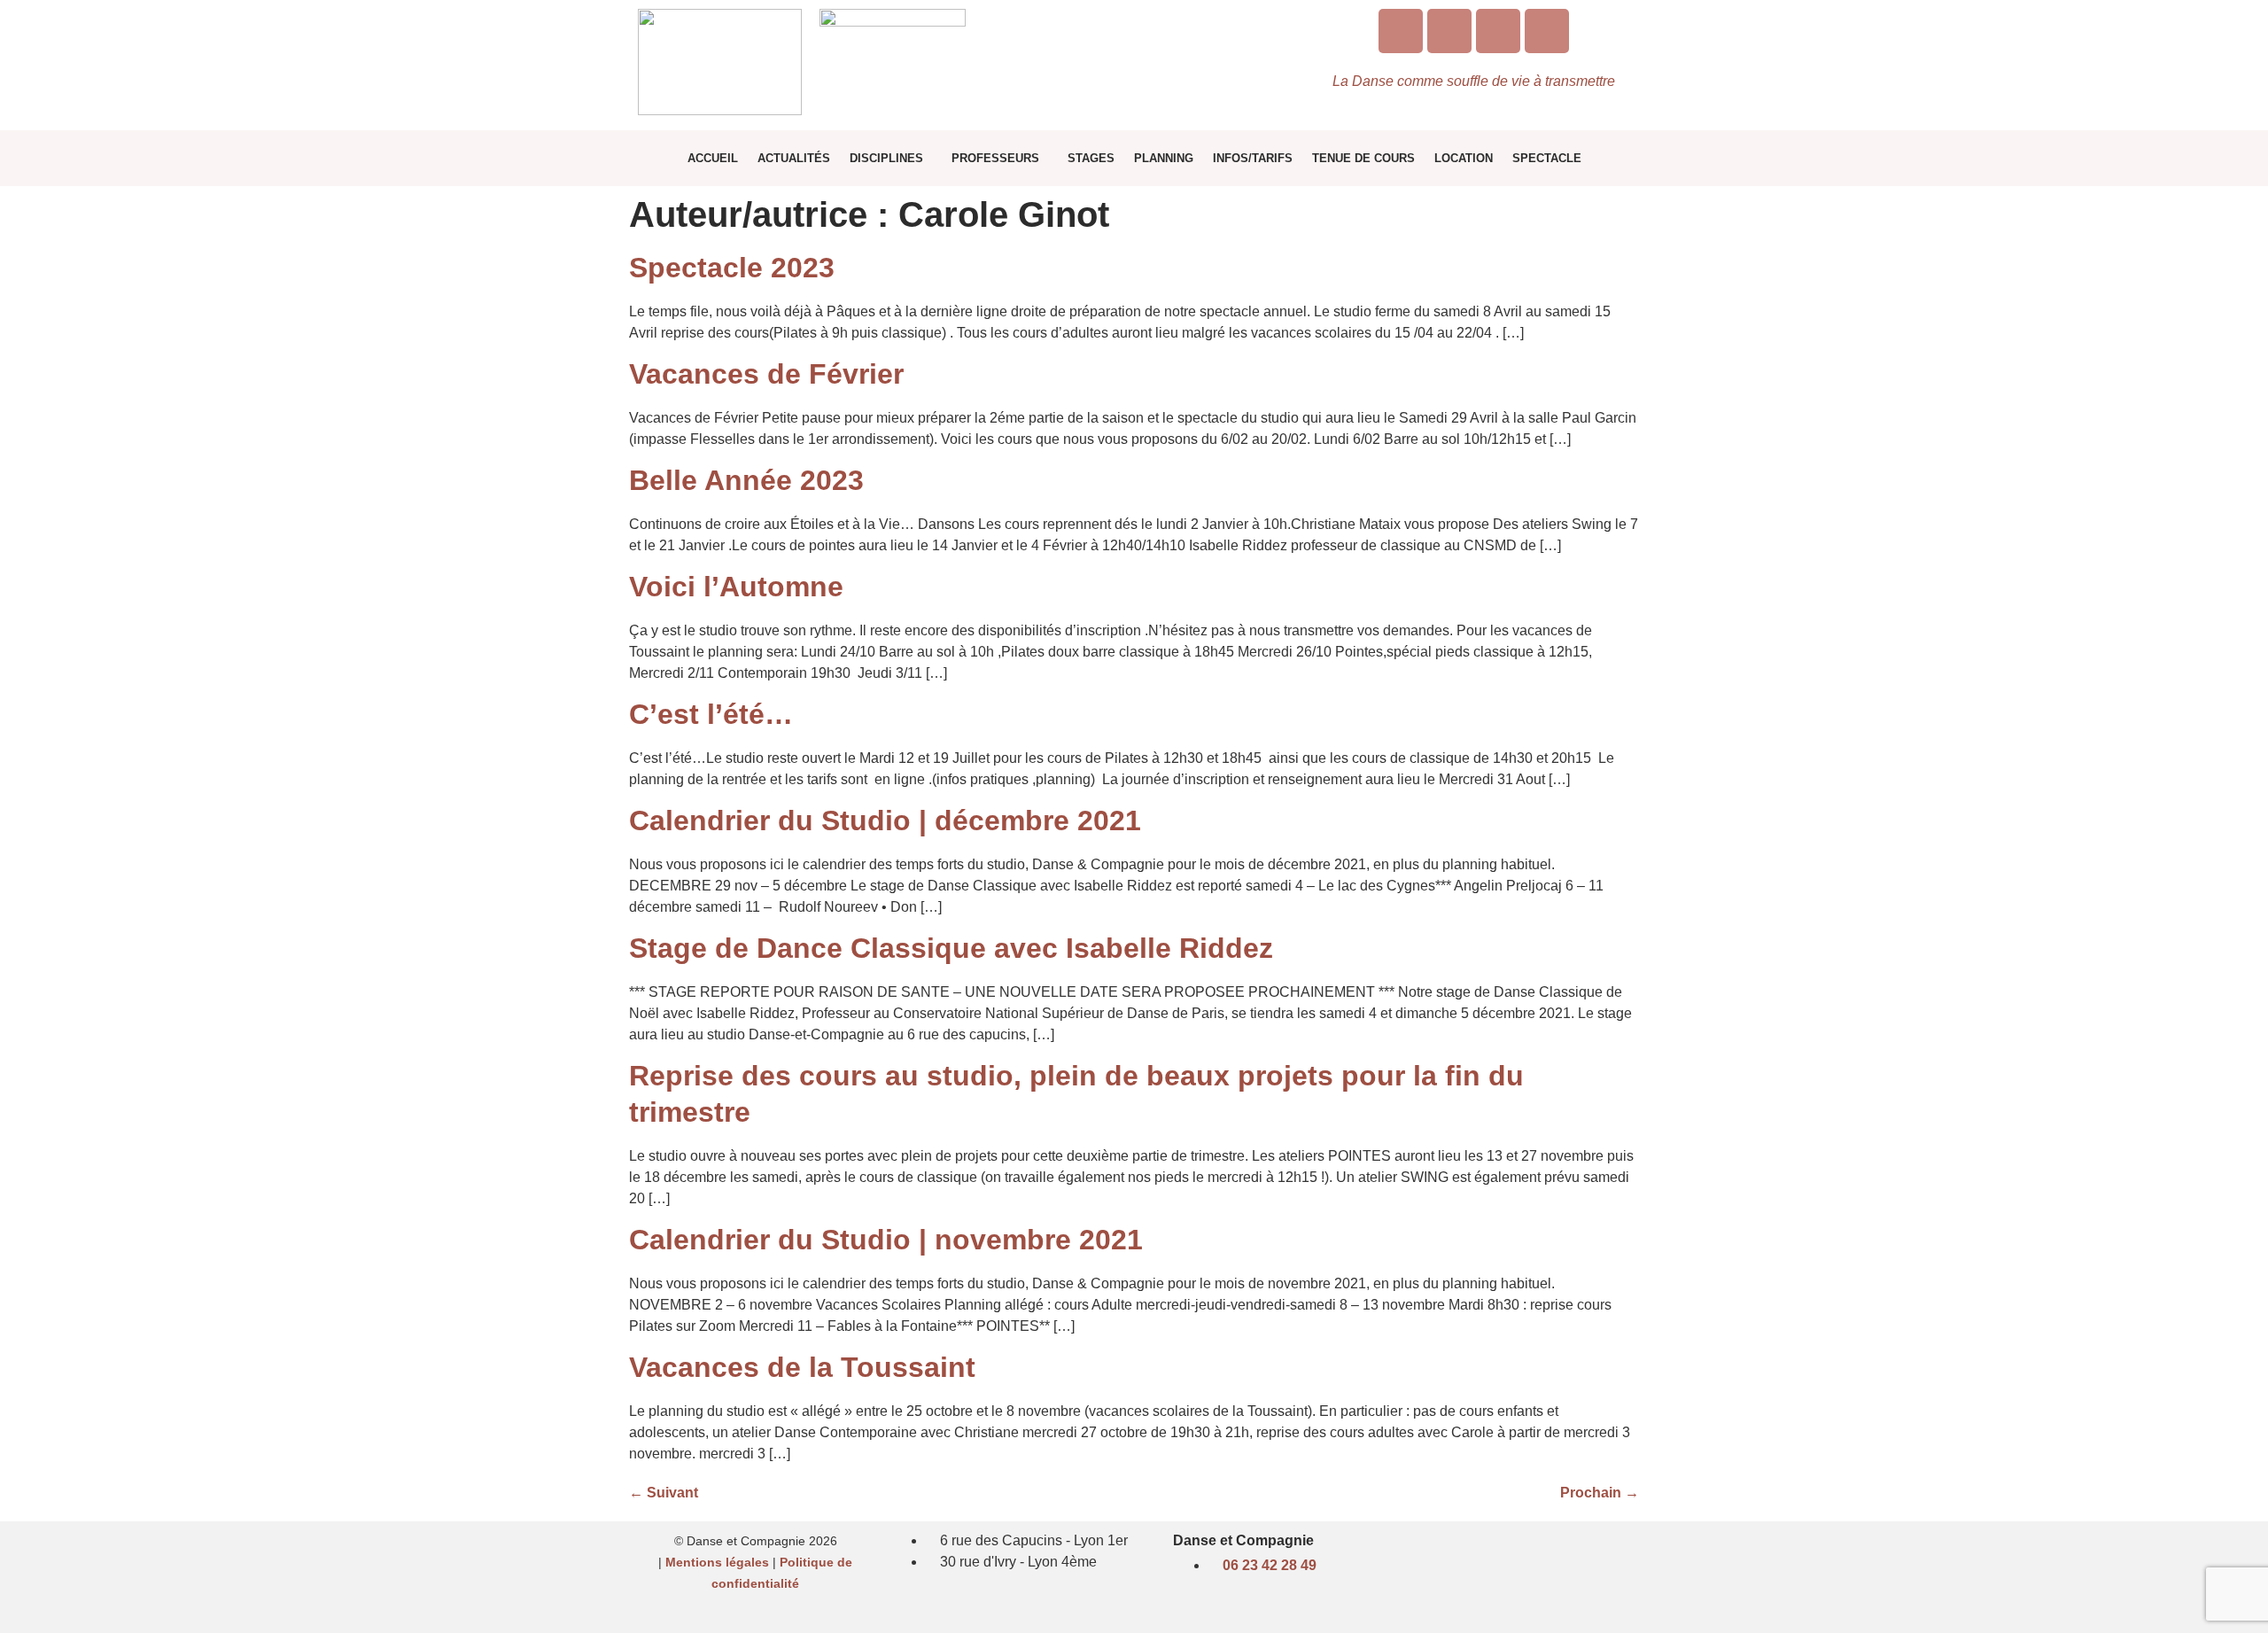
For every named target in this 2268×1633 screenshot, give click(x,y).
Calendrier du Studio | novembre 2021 (886, 1240)
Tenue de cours (1363, 158)
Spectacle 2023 (732, 268)
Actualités (794, 158)
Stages (1091, 158)
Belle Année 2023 (746, 480)
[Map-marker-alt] (1547, 31)
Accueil (713, 158)
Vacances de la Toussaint (802, 1367)
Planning (1164, 158)
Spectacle (1547, 158)
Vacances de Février (766, 374)
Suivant (664, 1493)
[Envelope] (1498, 31)
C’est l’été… (711, 714)
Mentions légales (717, 1562)
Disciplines (886, 158)
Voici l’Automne (736, 587)
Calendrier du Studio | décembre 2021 (885, 820)
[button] (891, 158)
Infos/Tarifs (1253, 158)
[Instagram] (1401, 31)
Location (1464, 158)
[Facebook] (1449, 31)
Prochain (1600, 1493)
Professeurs (995, 158)
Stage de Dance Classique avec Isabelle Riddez (951, 948)
